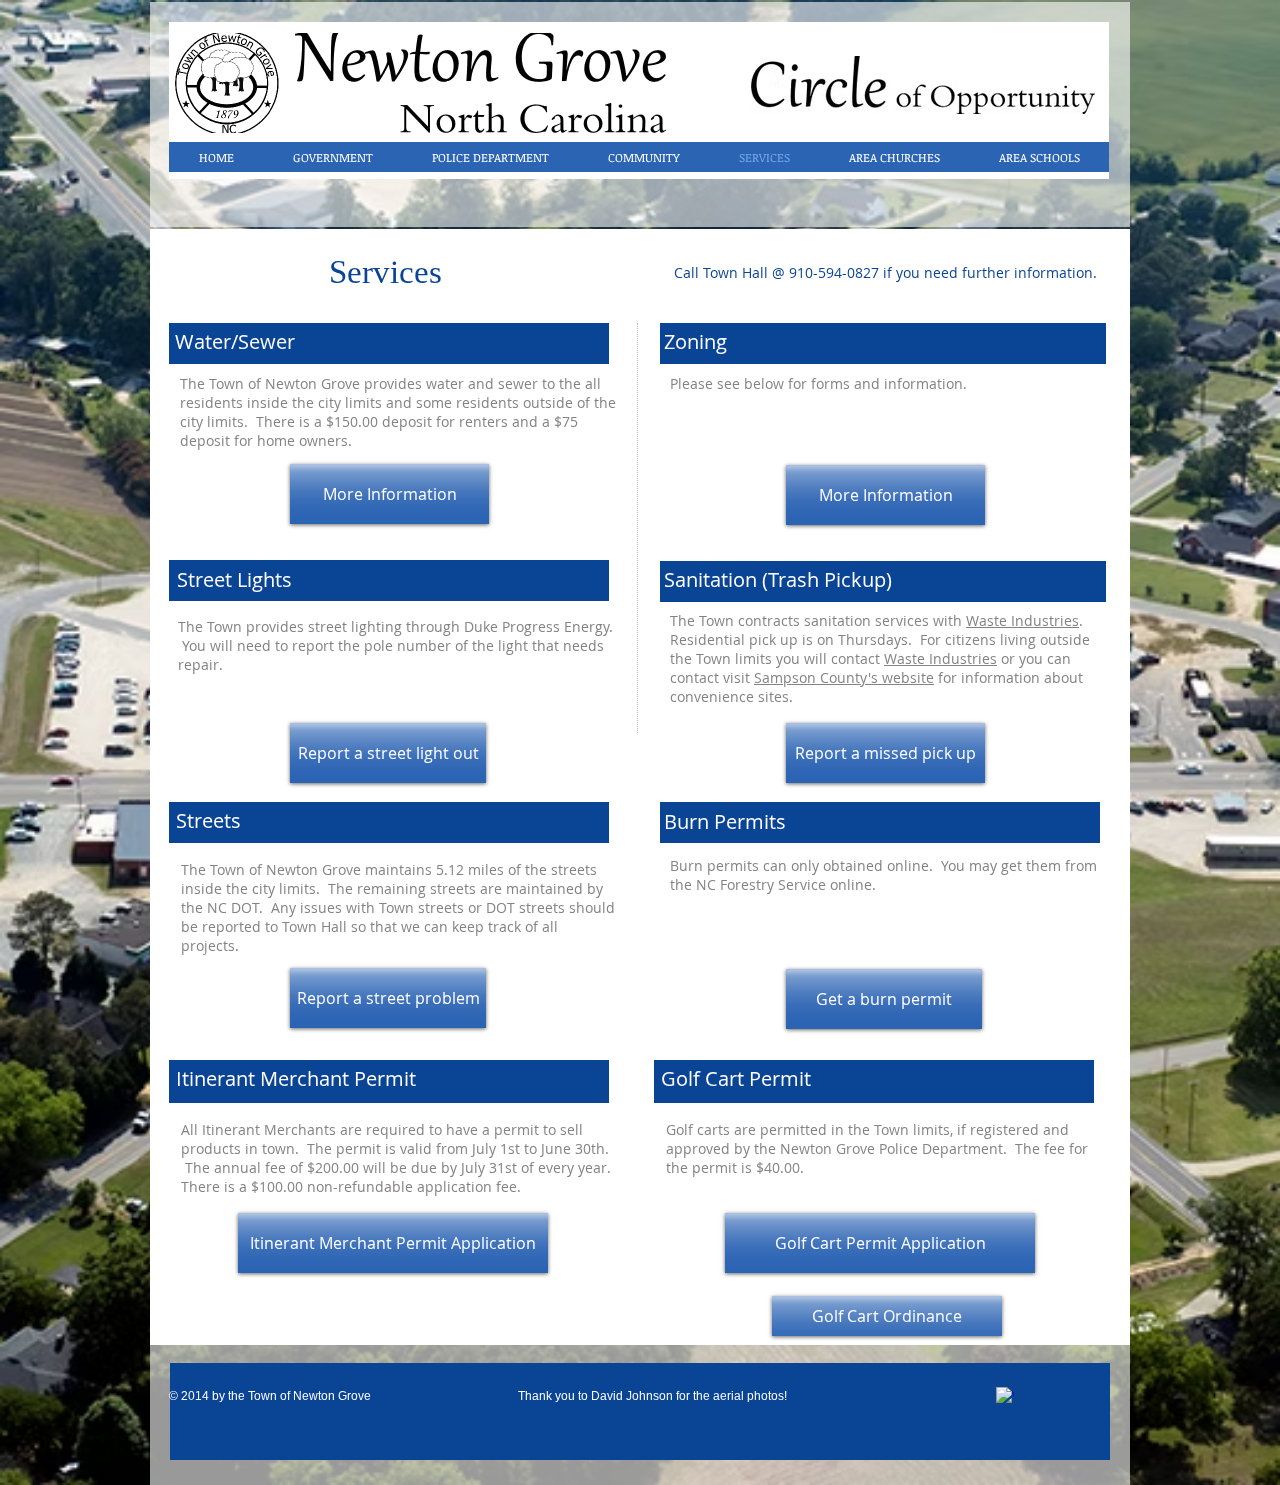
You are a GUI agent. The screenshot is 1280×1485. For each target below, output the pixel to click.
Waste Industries (1022, 620)
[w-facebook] (1005, 1396)
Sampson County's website (844, 677)
